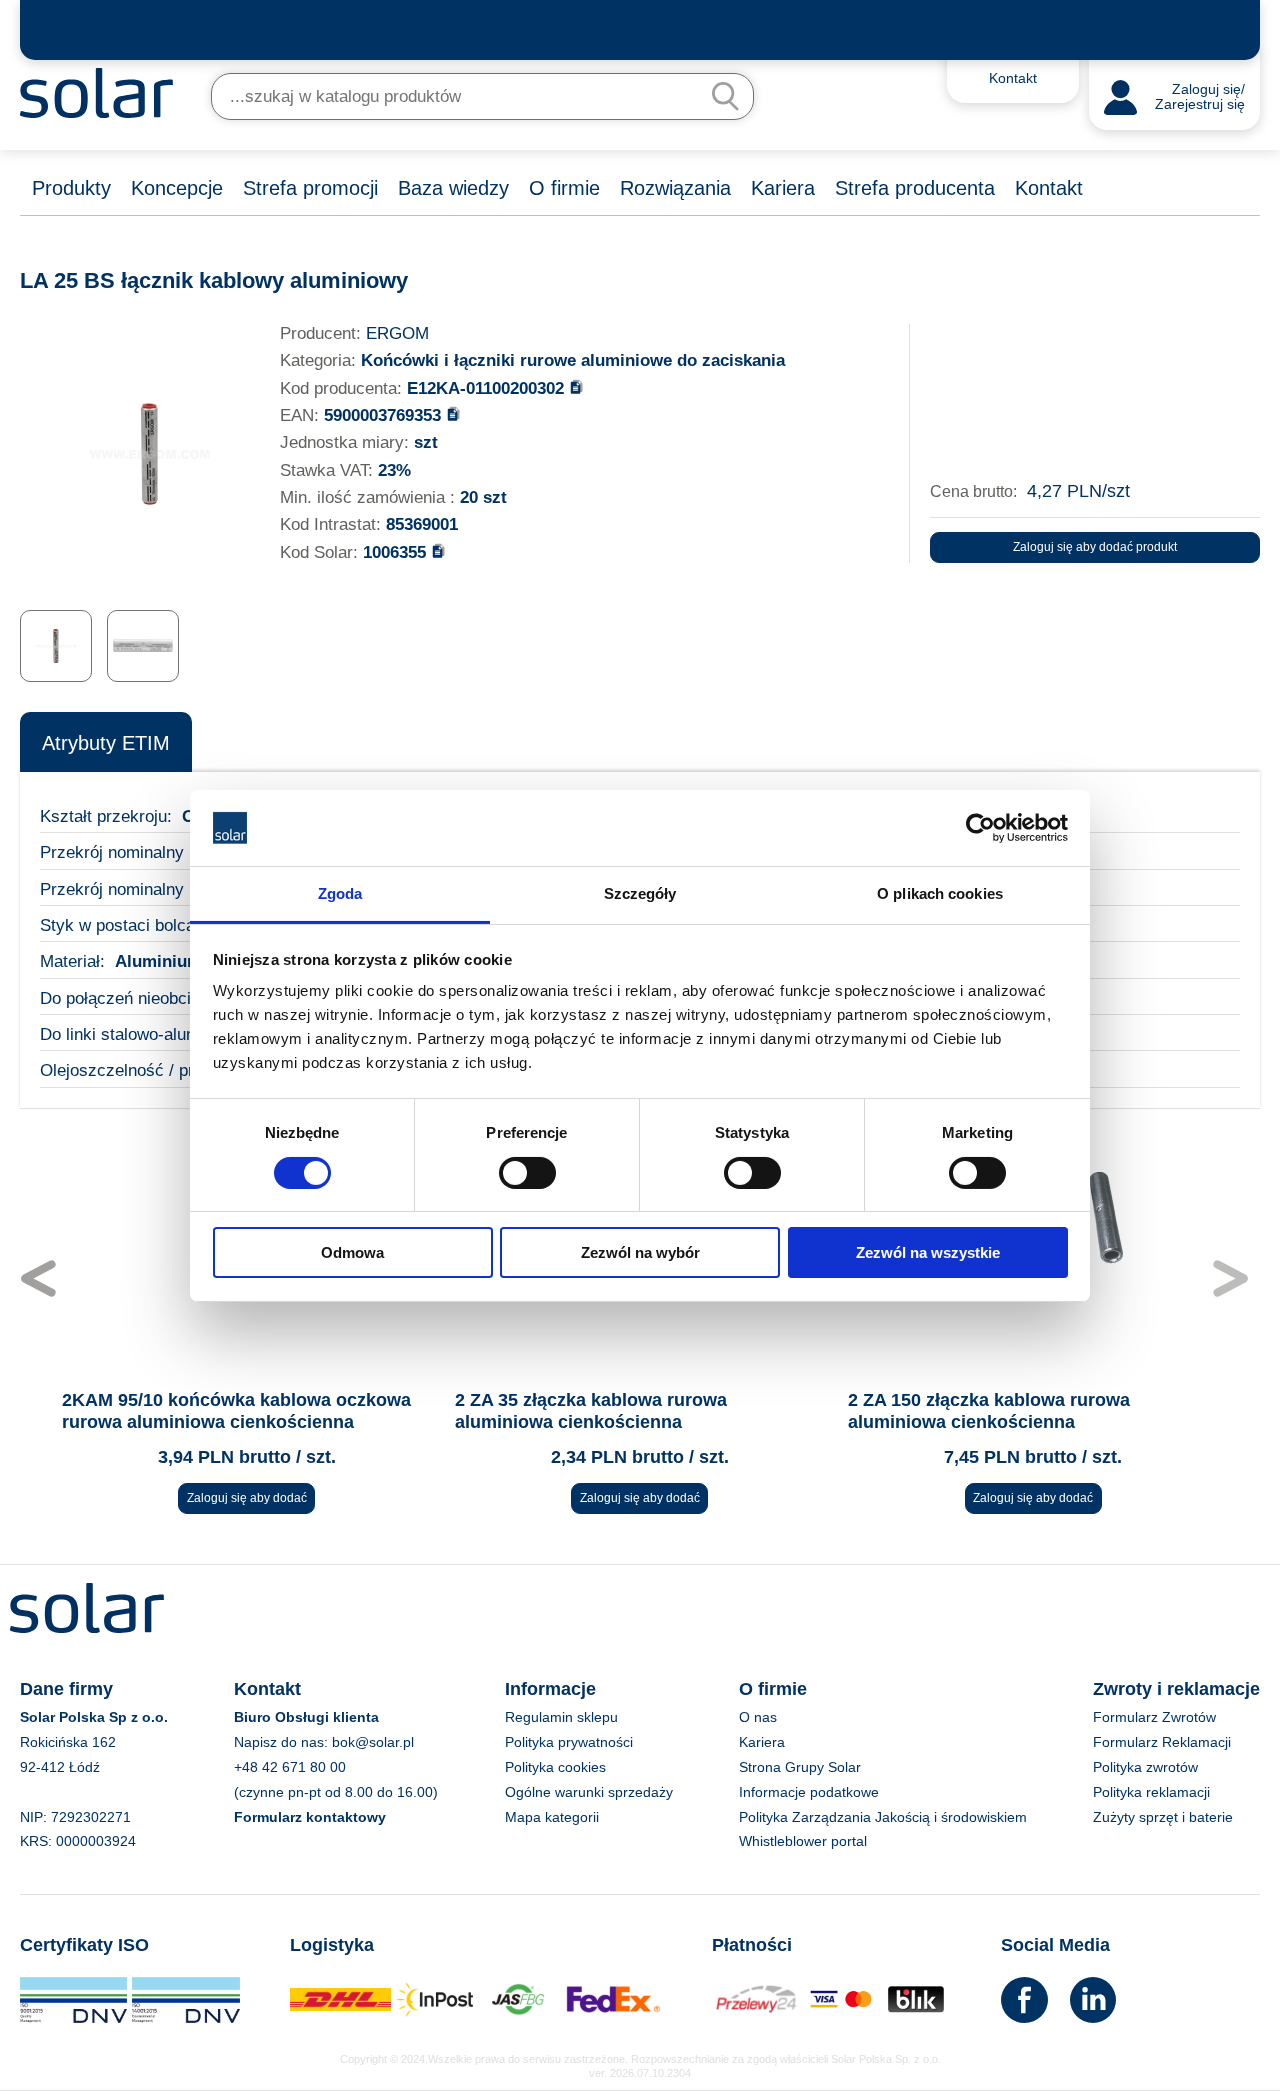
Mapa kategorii (552, 1817)
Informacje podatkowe (809, 1792)
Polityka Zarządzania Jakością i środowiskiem (883, 1817)
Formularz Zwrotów (1154, 1717)
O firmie (564, 188)
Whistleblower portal (803, 1841)
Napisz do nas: (283, 1742)
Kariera (783, 188)
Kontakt (1049, 188)
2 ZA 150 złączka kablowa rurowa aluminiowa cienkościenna (989, 1411)
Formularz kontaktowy (310, 1817)
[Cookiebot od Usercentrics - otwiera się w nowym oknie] (980, 828)
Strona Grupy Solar (800, 1767)
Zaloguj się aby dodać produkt (1095, 547)
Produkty (71, 188)
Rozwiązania (675, 188)
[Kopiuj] (576, 386)
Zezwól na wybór (640, 1252)
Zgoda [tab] (340, 893)
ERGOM (397, 333)
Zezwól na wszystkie (928, 1252)
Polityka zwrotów (1145, 1767)
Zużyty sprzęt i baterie (1163, 1817)
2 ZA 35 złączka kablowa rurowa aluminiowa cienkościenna (591, 1411)
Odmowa (352, 1252)
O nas (758, 1717)
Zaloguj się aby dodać (247, 1498)
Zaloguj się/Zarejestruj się (1200, 97)
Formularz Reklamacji (1162, 1742)
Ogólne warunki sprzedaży (589, 1792)
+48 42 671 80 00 (290, 1767)
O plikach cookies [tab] (940, 893)
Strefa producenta (915, 188)
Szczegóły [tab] (640, 893)
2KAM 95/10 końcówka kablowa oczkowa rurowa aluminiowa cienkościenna (236, 1411)
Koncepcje (177, 188)
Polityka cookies (555, 1767)
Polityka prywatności (569, 1742)
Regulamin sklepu (561, 1717)
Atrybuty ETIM (106, 743)
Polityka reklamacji (1151, 1792)
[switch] (527, 1171)
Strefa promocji (310, 188)
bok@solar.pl (373, 1742)
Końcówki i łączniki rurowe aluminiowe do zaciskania (573, 360)
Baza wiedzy (453, 188)
